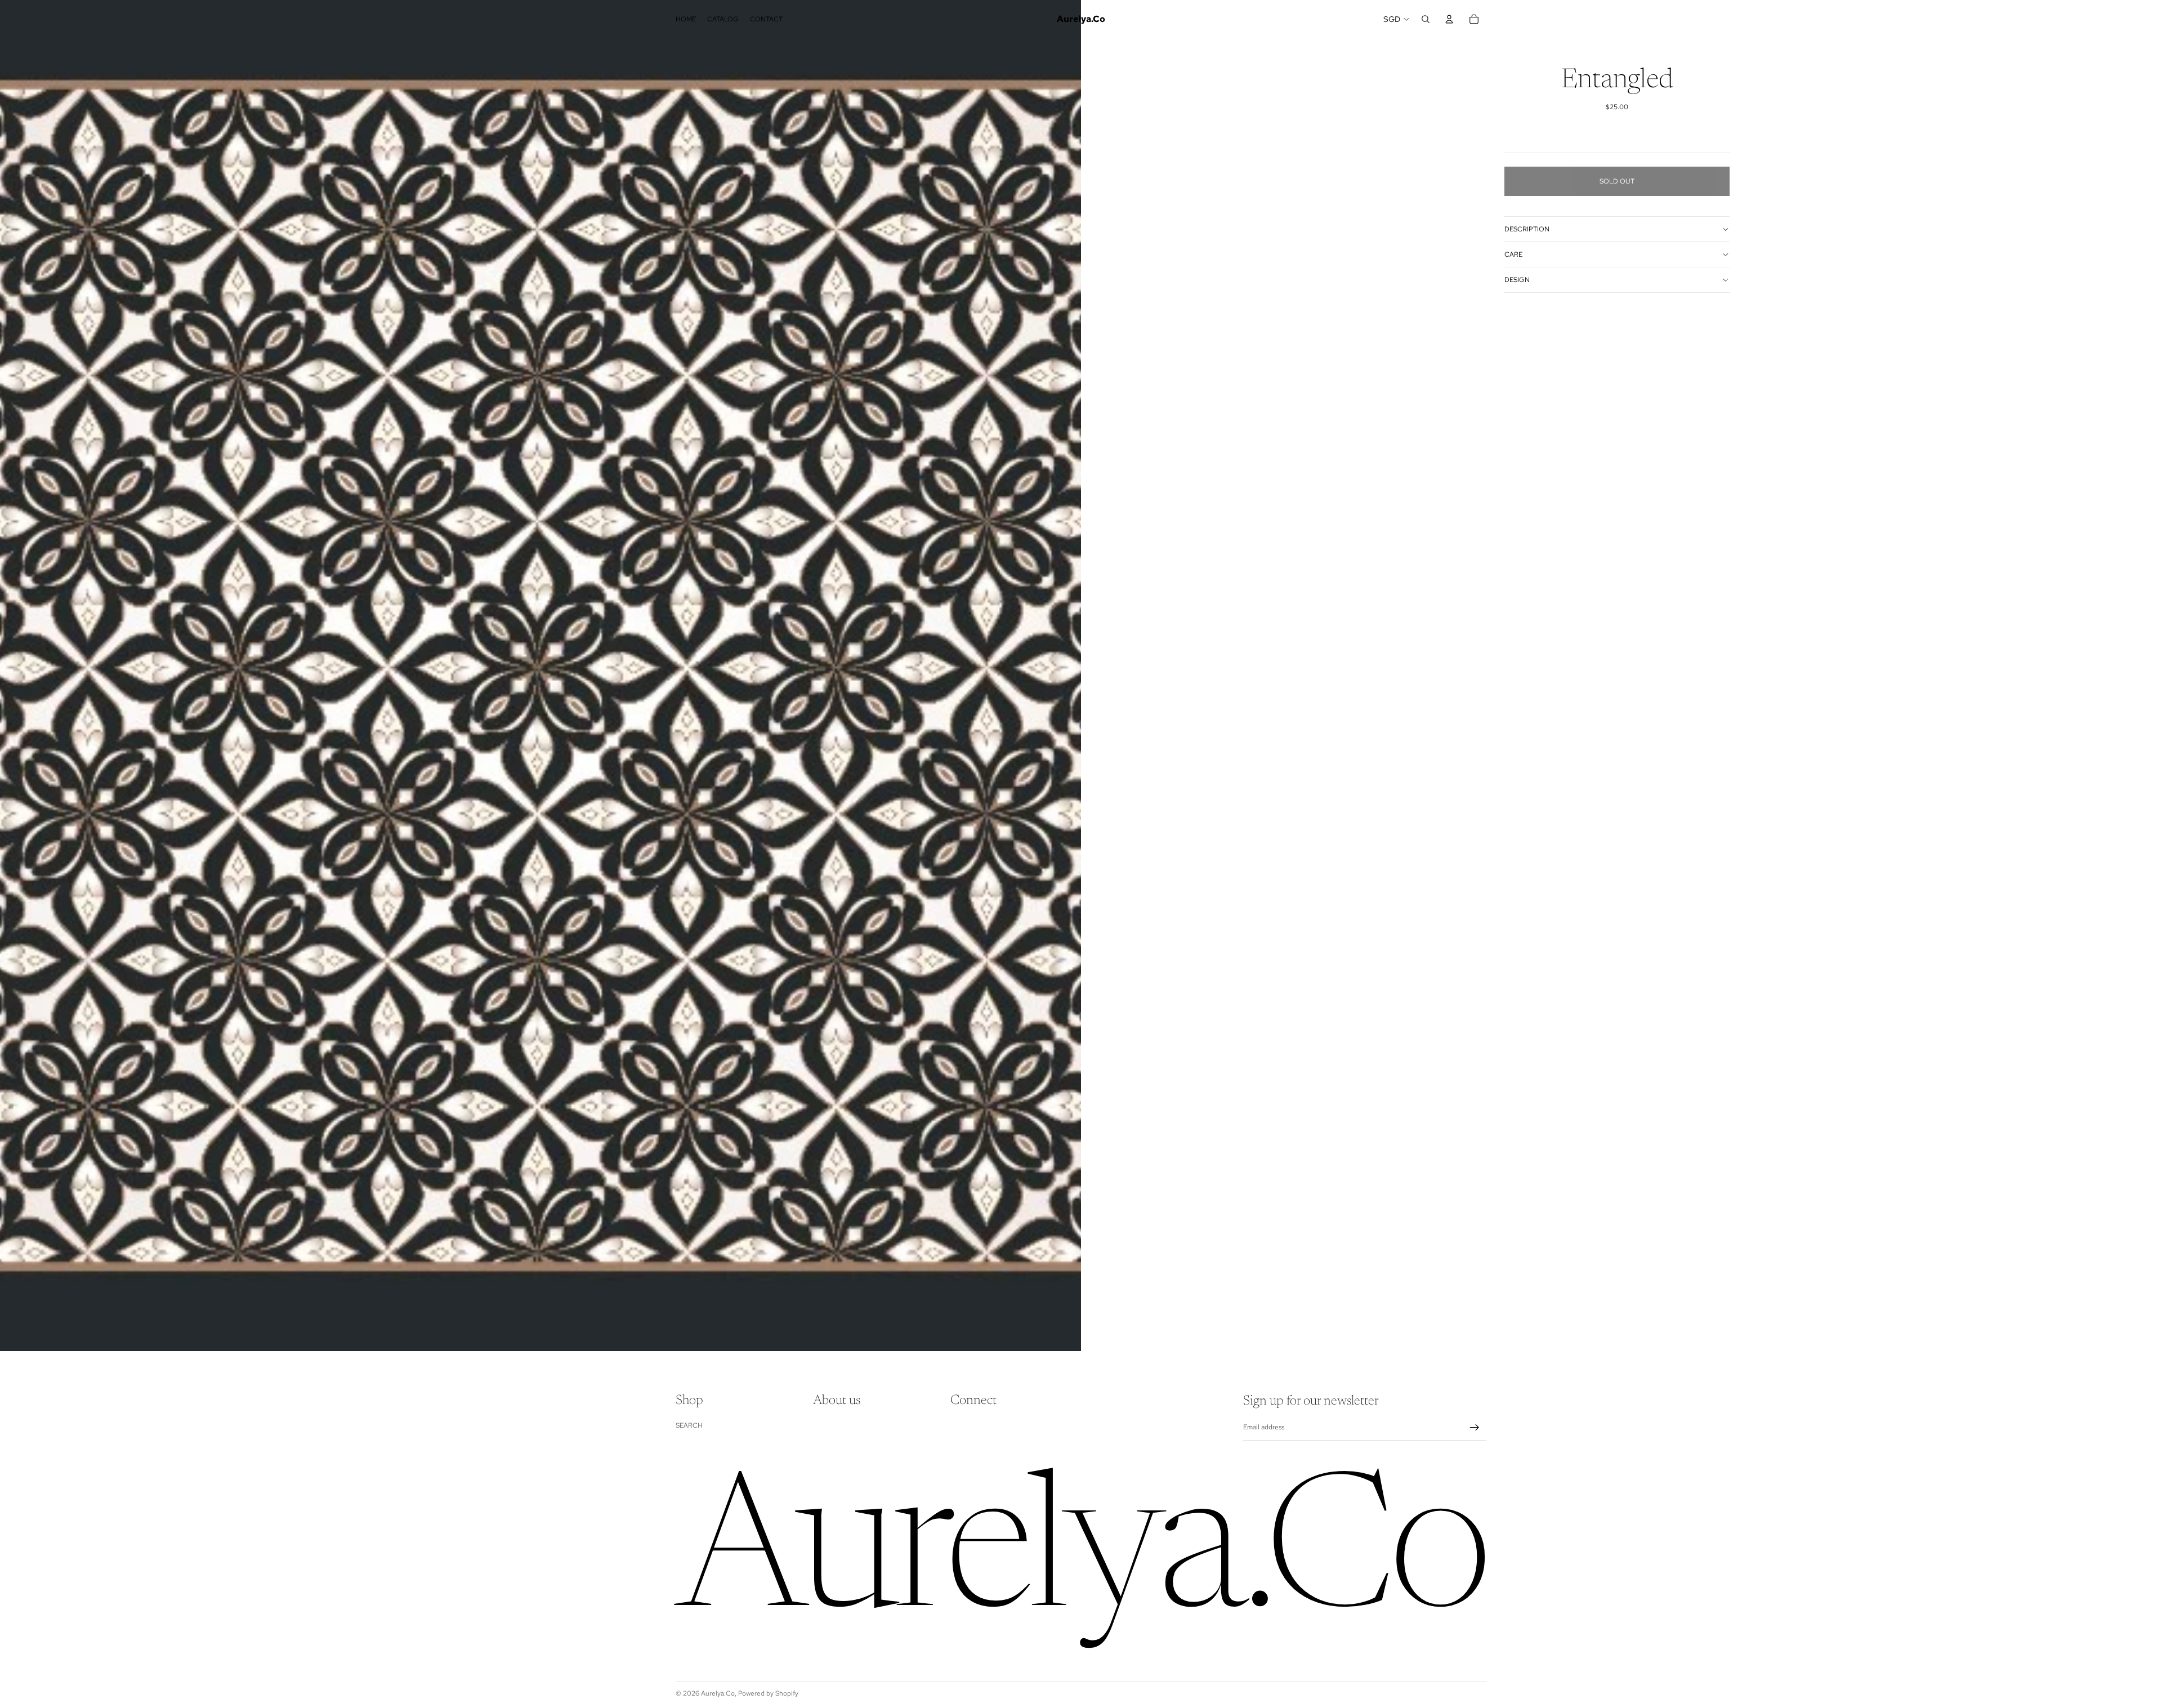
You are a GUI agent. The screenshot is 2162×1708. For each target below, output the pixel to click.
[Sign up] (1475, 1428)
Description (1527, 229)
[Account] (1449, 19)
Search (689, 1425)
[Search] (1426, 19)
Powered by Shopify (768, 1693)
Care (1513, 254)
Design (1517, 280)
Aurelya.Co (718, 1693)
